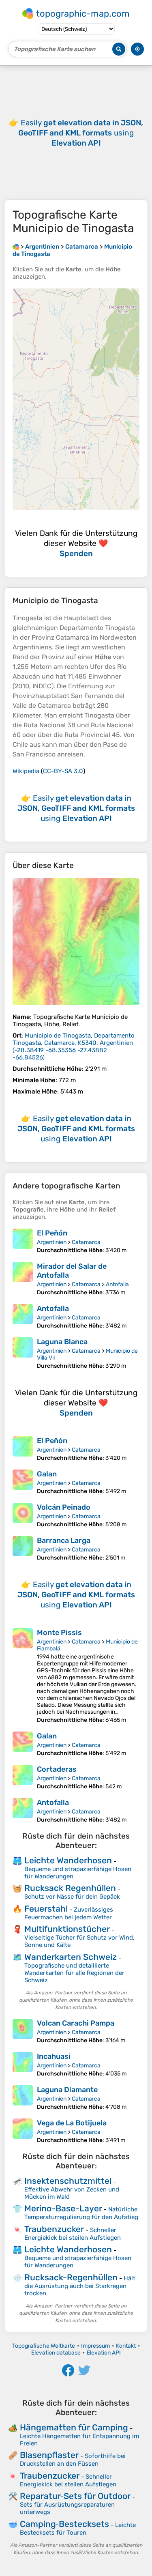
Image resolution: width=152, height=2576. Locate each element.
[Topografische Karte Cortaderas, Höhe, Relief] (23, 1777)
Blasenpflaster (49, 2455)
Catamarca (86, 1242)
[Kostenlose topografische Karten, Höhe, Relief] (16, 247)
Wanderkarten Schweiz (71, 1957)
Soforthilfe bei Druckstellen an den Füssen (73, 2460)
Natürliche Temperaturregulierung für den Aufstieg (81, 2213)
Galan (47, 1474)
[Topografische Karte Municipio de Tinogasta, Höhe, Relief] (76, 942)
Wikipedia (26, 771)
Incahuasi (54, 2056)
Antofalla (117, 1284)
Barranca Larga (64, 1540)
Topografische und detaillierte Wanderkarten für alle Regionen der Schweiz (74, 1973)
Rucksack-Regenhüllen (71, 2277)
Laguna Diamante (67, 2090)
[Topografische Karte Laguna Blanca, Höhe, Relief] (23, 1353)
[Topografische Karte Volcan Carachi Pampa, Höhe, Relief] (23, 2031)
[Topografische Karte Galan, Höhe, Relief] (23, 1482)
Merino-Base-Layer (63, 2208)
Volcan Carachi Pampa (76, 2023)
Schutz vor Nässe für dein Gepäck (72, 1897)
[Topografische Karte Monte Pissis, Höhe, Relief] (23, 1676)
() (74, 1046)
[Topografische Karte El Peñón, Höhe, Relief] (23, 1241)
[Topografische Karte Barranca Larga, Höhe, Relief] (23, 1549)
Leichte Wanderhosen (68, 1860)
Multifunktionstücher (67, 1929)
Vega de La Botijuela (72, 2123)
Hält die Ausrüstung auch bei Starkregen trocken (80, 2286)
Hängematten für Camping (74, 2427)
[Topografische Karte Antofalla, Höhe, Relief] (23, 1317)
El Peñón (52, 1233)
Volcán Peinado (64, 1507)
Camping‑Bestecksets (64, 2524)
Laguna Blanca (62, 1342)
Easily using (81, 133)
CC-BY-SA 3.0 (63, 771)
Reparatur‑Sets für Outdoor (75, 2496)
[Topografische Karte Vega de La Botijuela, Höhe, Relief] (23, 2131)
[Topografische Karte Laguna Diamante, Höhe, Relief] (23, 2098)
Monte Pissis (59, 1633)
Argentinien (52, 1242)
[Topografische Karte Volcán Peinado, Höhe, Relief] (23, 1515)
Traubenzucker (54, 2229)
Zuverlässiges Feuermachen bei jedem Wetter (69, 1913)
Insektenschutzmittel (68, 2181)
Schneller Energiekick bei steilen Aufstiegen (73, 2234)
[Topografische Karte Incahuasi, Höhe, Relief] (23, 2065)
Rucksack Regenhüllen (70, 1888)
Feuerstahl (46, 1909)
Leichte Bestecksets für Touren (78, 2529)
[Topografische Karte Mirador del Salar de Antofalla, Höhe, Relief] (23, 1279)
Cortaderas (57, 1769)
